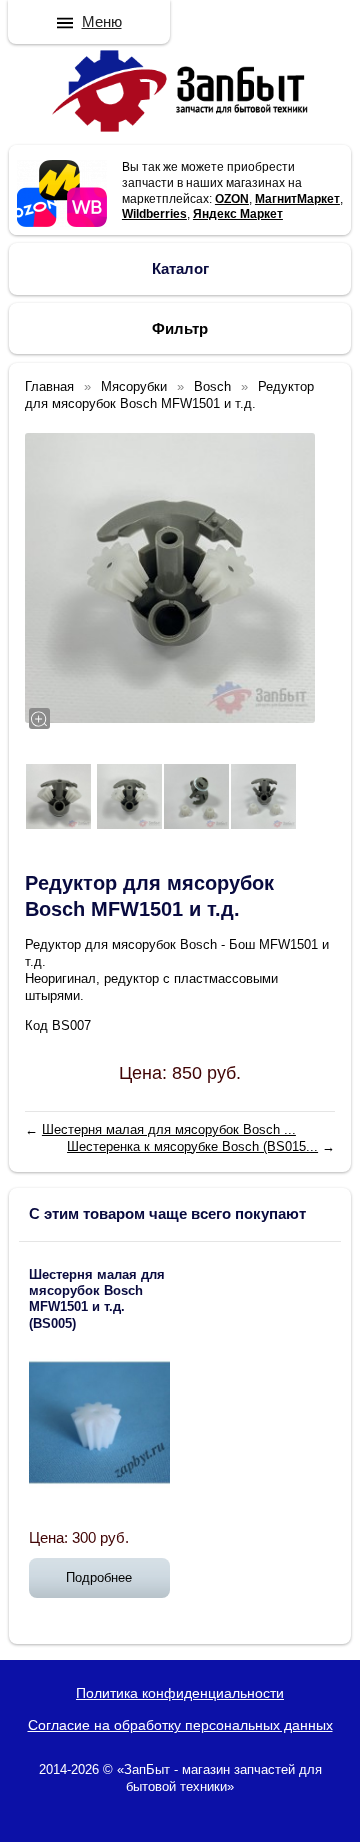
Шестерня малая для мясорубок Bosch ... (169, 1129)
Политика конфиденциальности (180, 1693)
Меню (102, 21)
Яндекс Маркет (238, 214)
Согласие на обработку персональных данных (180, 1725)
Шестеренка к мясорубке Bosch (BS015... (192, 1146)
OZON (232, 199)
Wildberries (154, 214)
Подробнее (99, 1577)
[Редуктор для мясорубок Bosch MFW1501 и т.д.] (170, 578)
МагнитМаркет (297, 199)
